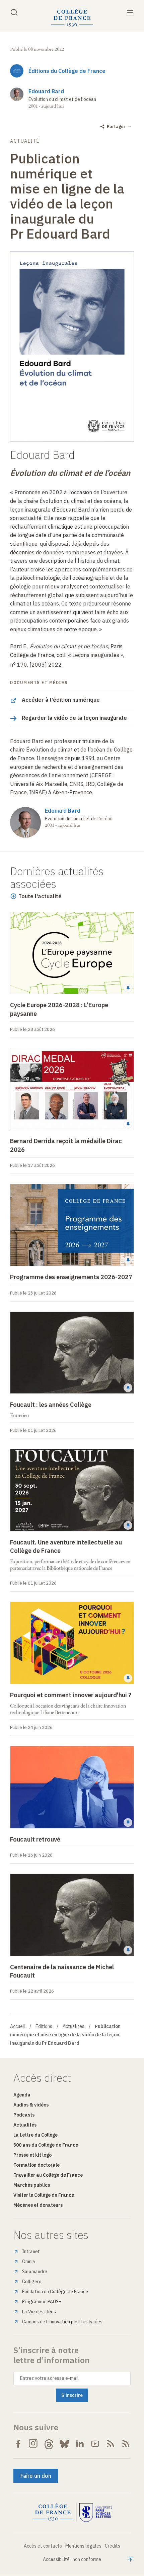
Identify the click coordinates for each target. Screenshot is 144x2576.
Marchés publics (32, 2185)
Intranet (31, 2252)
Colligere (32, 2282)
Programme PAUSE (42, 2302)
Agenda (22, 2095)
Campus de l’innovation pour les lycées (62, 2322)
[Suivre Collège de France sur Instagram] (33, 2444)
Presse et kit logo (32, 2155)
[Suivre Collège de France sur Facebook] (18, 2444)
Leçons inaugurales (96, 655)
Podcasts (24, 2115)
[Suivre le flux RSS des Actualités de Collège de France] (111, 2444)
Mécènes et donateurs (38, 2205)
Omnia (29, 2262)
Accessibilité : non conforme (72, 2559)
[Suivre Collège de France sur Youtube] (95, 2444)
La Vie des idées (39, 2312)
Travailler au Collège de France (48, 2175)
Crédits (113, 2546)
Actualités (74, 2026)
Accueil (18, 2026)
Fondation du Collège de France (55, 2292)
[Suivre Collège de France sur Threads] (49, 2444)
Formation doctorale (37, 2165)
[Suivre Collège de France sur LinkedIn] (80, 2444)
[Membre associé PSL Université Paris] (96, 2513)
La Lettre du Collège (35, 2135)
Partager (116, 126)
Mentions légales (83, 2546)
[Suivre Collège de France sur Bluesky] (64, 2444)
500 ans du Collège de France (46, 2145)
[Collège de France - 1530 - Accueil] (72, 18)
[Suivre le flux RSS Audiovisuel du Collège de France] (126, 2444)
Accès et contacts (43, 2546)
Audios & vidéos (31, 2105)
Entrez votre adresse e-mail (49, 2378)
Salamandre (35, 2272)
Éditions (44, 2026)
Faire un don (36, 2476)
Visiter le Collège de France (44, 2195)
